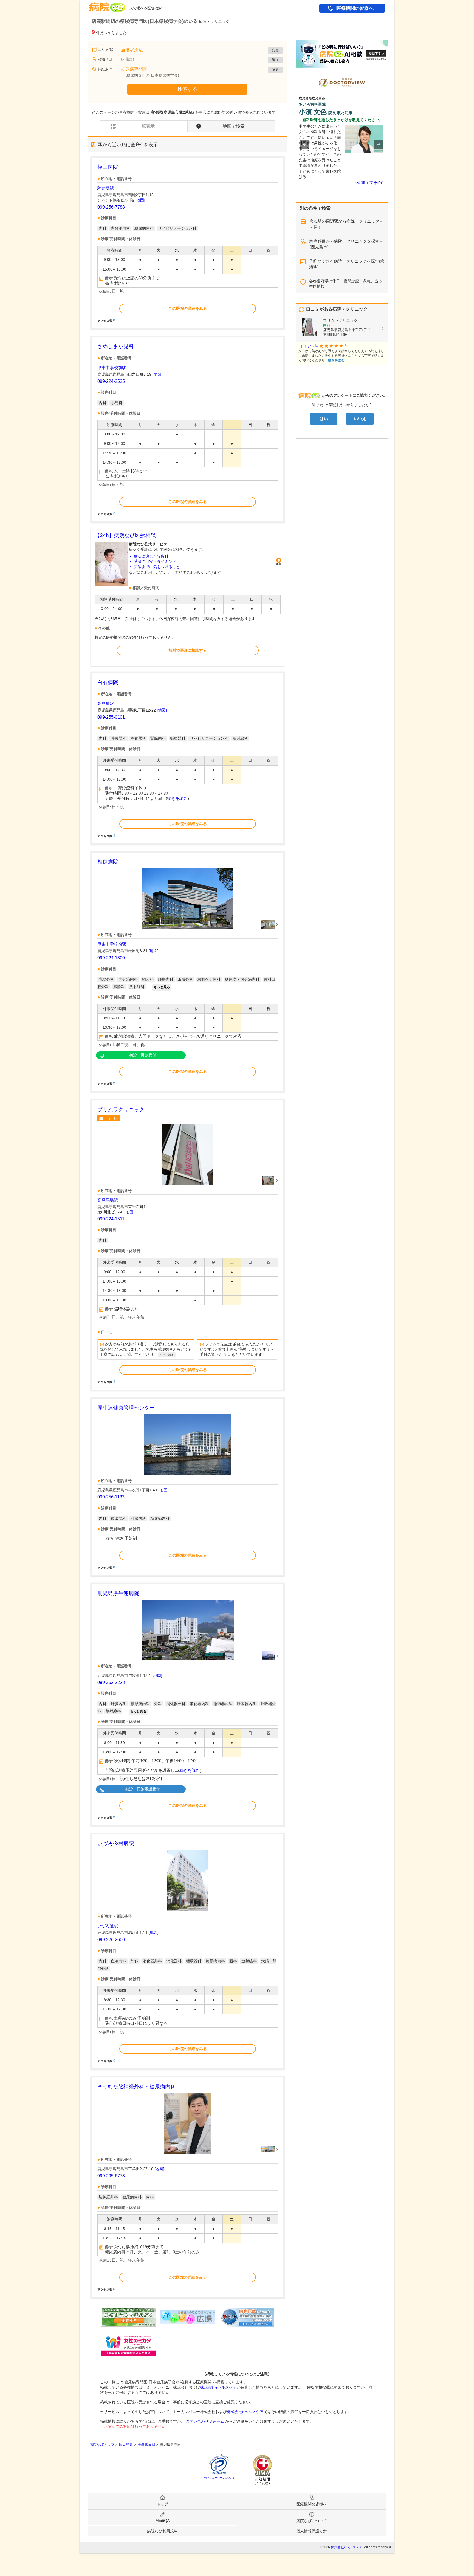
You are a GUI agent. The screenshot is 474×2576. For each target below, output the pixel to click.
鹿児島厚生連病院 (118, 1593)
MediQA (163, 2521)
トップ (162, 2504)
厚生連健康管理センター (126, 1408)
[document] (188, 243)
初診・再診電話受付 (143, 1789)
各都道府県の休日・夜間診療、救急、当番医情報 (344, 284)
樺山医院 (108, 167)
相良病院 (108, 862)
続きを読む (177, 798)
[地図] (140, 200)
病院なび (107, 5)
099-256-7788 (111, 207)
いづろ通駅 (108, 1926)
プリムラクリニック (121, 1110)
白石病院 (108, 682)
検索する (187, 89)
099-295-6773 (111, 2176)
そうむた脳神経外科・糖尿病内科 (136, 2087)
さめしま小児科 (116, 346)
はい (324, 419)
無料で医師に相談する (188, 650)
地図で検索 (234, 126)
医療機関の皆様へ (355, 8)
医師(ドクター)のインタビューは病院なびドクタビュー (388, 76)
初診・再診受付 (143, 1055)
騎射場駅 (106, 188)
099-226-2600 (111, 1940)
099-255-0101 (111, 717)
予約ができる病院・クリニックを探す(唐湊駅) (347, 264)
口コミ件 (112, 1118)
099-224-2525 (111, 381)
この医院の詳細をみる (188, 308)
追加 (275, 60)
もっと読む (167, 1355)
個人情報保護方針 (312, 2531)
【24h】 (125, 535)
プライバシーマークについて (219, 2478)
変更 (275, 50)
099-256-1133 (111, 1497)
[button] (305, 144)
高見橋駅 (106, 703)
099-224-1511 (111, 1219)
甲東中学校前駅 (112, 368)
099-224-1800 (111, 958)
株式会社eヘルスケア (218, 2387)
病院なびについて (312, 2521)
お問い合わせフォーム (205, 2421)
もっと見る (162, 987)
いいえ (360, 419)
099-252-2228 (111, 1682)
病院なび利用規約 (162, 2531)
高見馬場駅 (108, 1200)
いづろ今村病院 (116, 1844)
